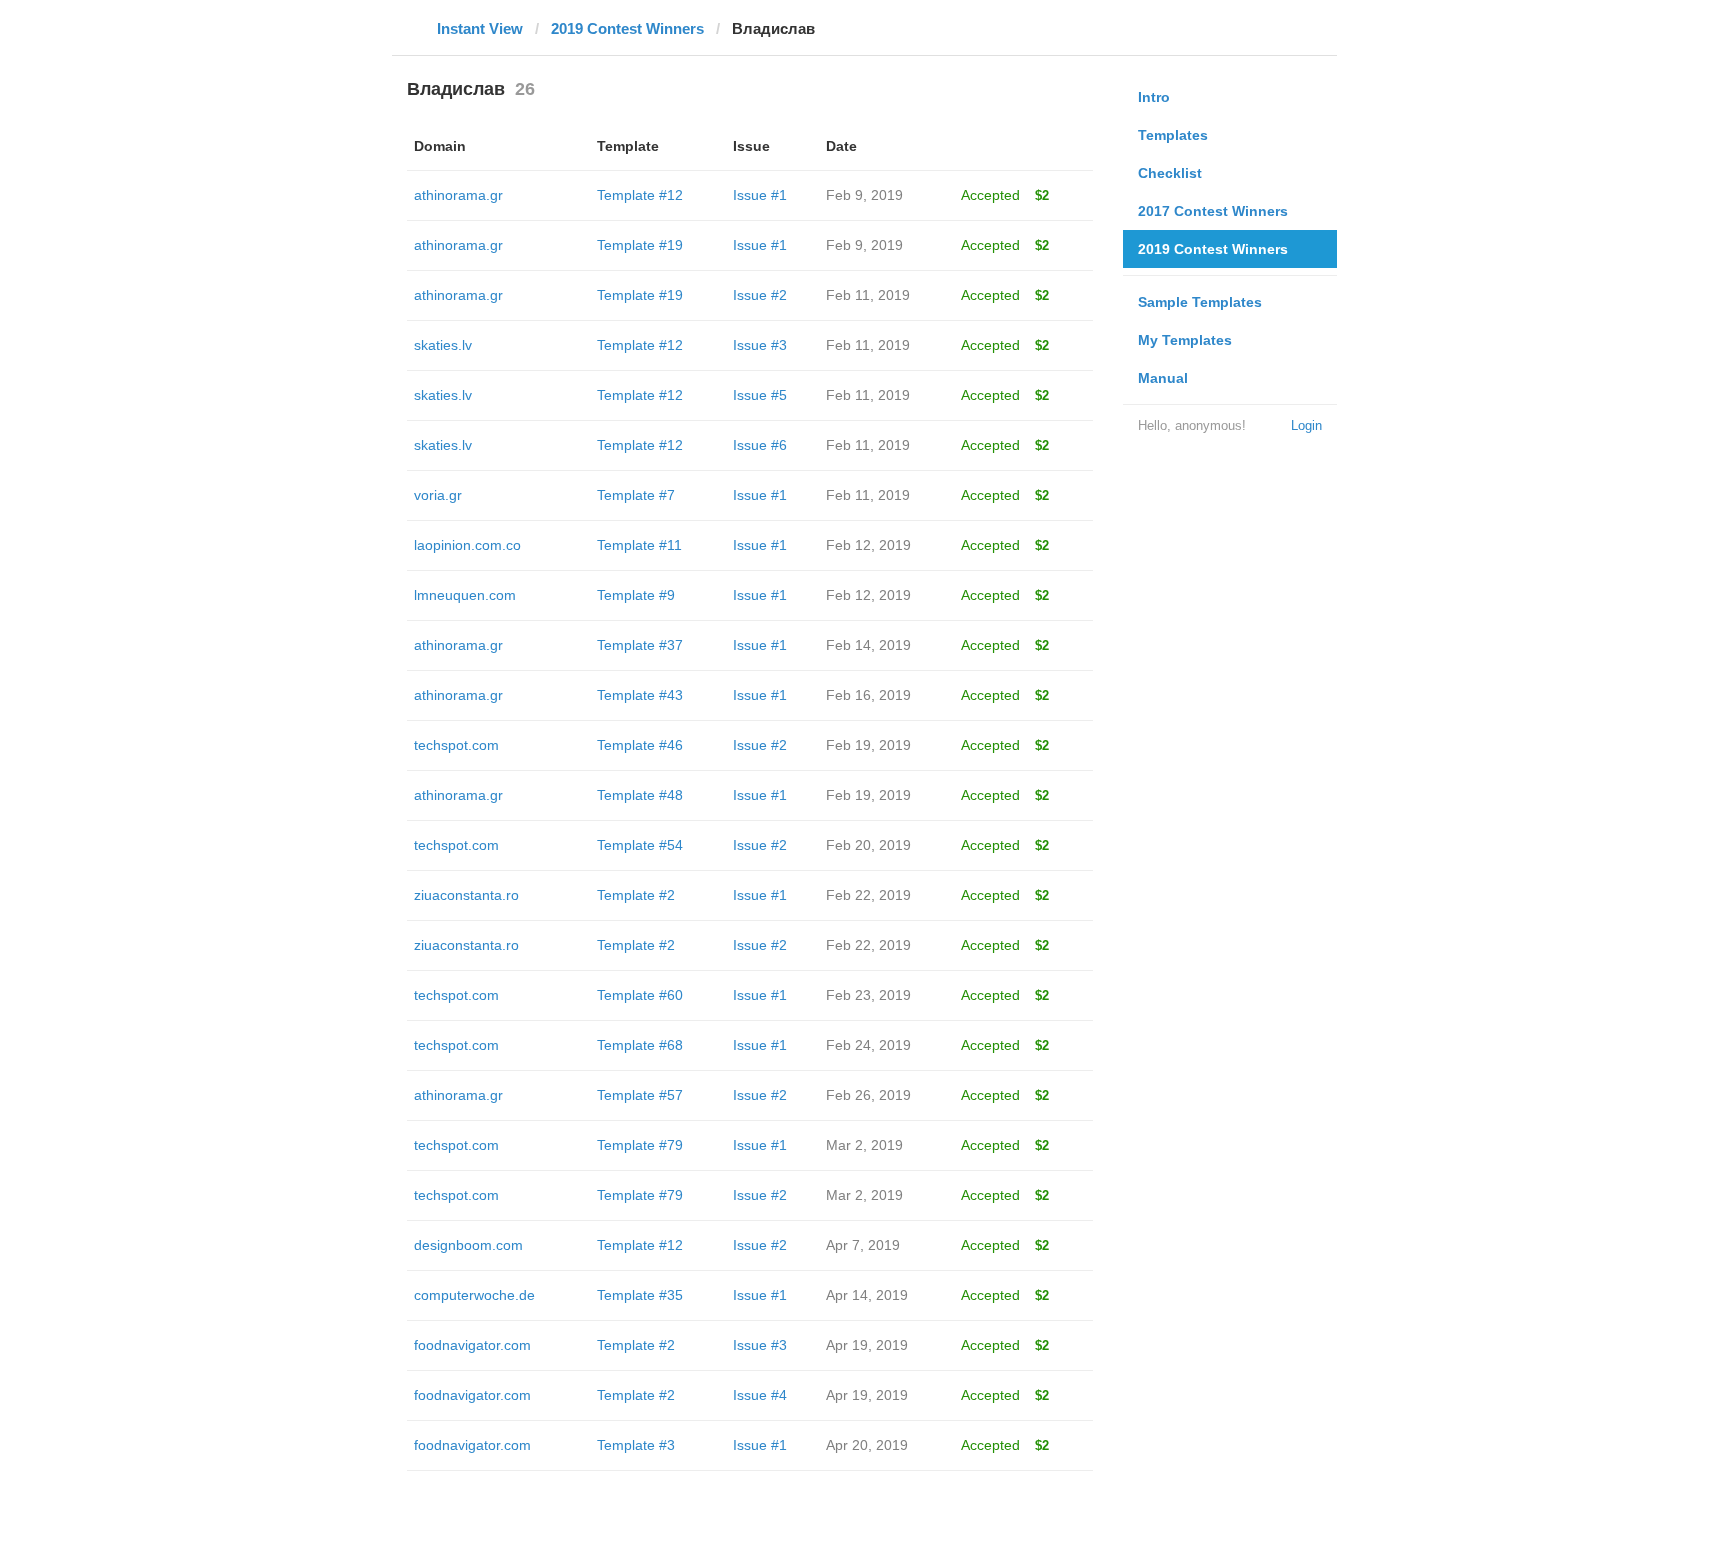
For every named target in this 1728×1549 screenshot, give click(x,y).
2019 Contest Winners (627, 28)
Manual (1163, 378)
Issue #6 (760, 445)
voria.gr (438, 495)
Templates (1173, 135)
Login (1306, 425)
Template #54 (640, 845)
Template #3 (636, 1445)
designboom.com (468, 1245)
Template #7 (636, 495)
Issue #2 (760, 295)
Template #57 (640, 1095)
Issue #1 (760, 195)
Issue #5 (760, 395)
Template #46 (640, 745)
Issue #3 (760, 345)
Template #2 (636, 895)
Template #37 (640, 645)
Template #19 (640, 245)
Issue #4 (760, 1395)
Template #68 (640, 1045)
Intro (1154, 97)
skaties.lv (443, 345)
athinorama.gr (458, 195)
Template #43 (640, 695)
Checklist (1170, 173)
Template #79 (640, 1145)
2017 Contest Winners (1213, 211)
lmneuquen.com (465, 595)
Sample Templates (1200, 302)
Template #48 (640, 795)
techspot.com (456, 745)
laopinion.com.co (467, 545)
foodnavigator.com (472, 1345)
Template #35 (640, 1295)
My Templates (1185, 340)
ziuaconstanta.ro (466, 895)
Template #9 (636, 595)
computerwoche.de (474, 1295)
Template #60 (640, 995)
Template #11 (639, 545)
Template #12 (640, 195)
